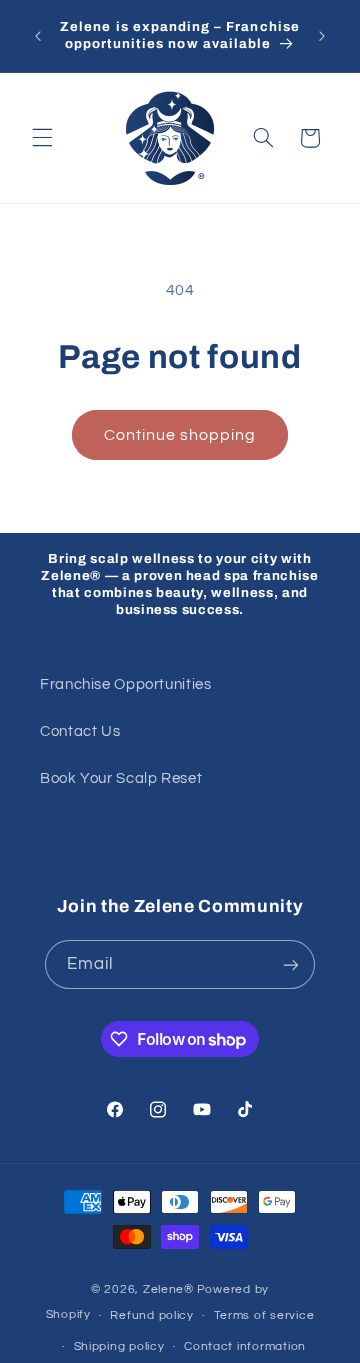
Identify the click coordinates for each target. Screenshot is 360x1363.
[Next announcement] (322, 36)
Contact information (245, 1346)
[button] (42, 138)
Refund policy (152, 1315)
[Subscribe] (291, 964)
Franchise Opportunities (126, 684)
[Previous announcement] (38, 36)
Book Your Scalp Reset (121, 778)
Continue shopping (180, 435)
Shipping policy (119, 1346)
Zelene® (168, 1289)
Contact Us (80, 731)
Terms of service (264, 1315)
